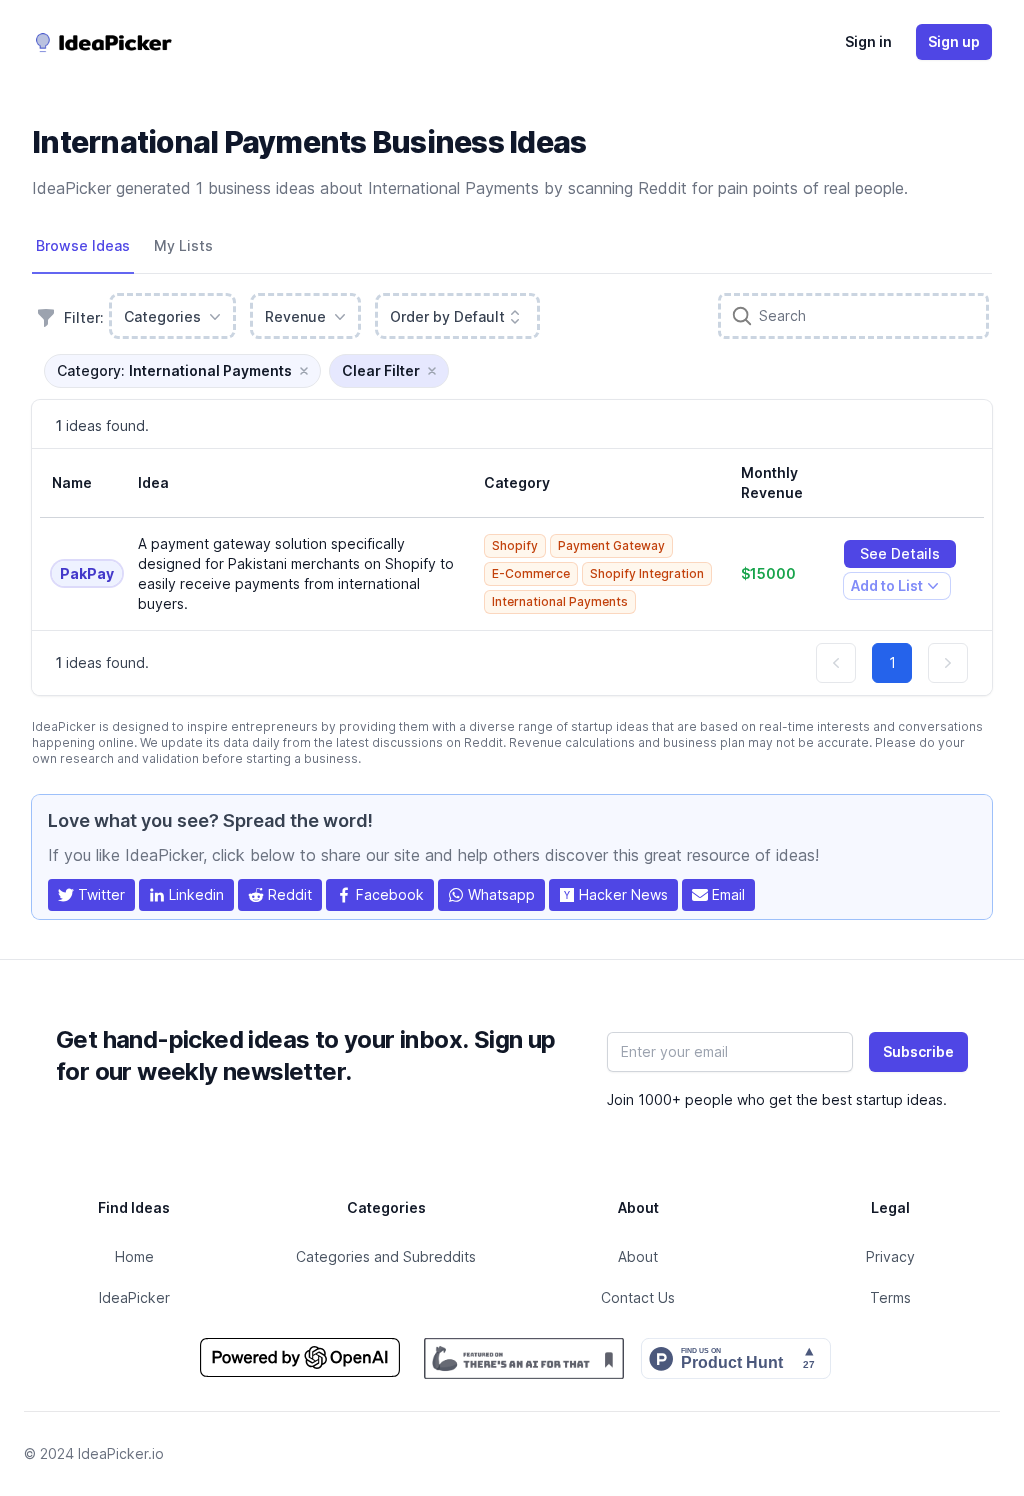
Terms (890, 1297)
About (638, 1256)
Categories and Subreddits (386, 1256)
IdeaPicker (134, 1297)
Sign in (868, 41)
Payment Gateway (611, 545)
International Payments (560, 601)
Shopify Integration (647, 573)
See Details (900, 553)
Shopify (515, 545)
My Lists (183, 245)
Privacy (890, 1256)
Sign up (954, 41)
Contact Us (638, 1297)
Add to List (886, 588)
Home (134, 1256)
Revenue (295, 316)
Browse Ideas (83, 245)
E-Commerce (531, 573)
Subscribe (918, 1051)
